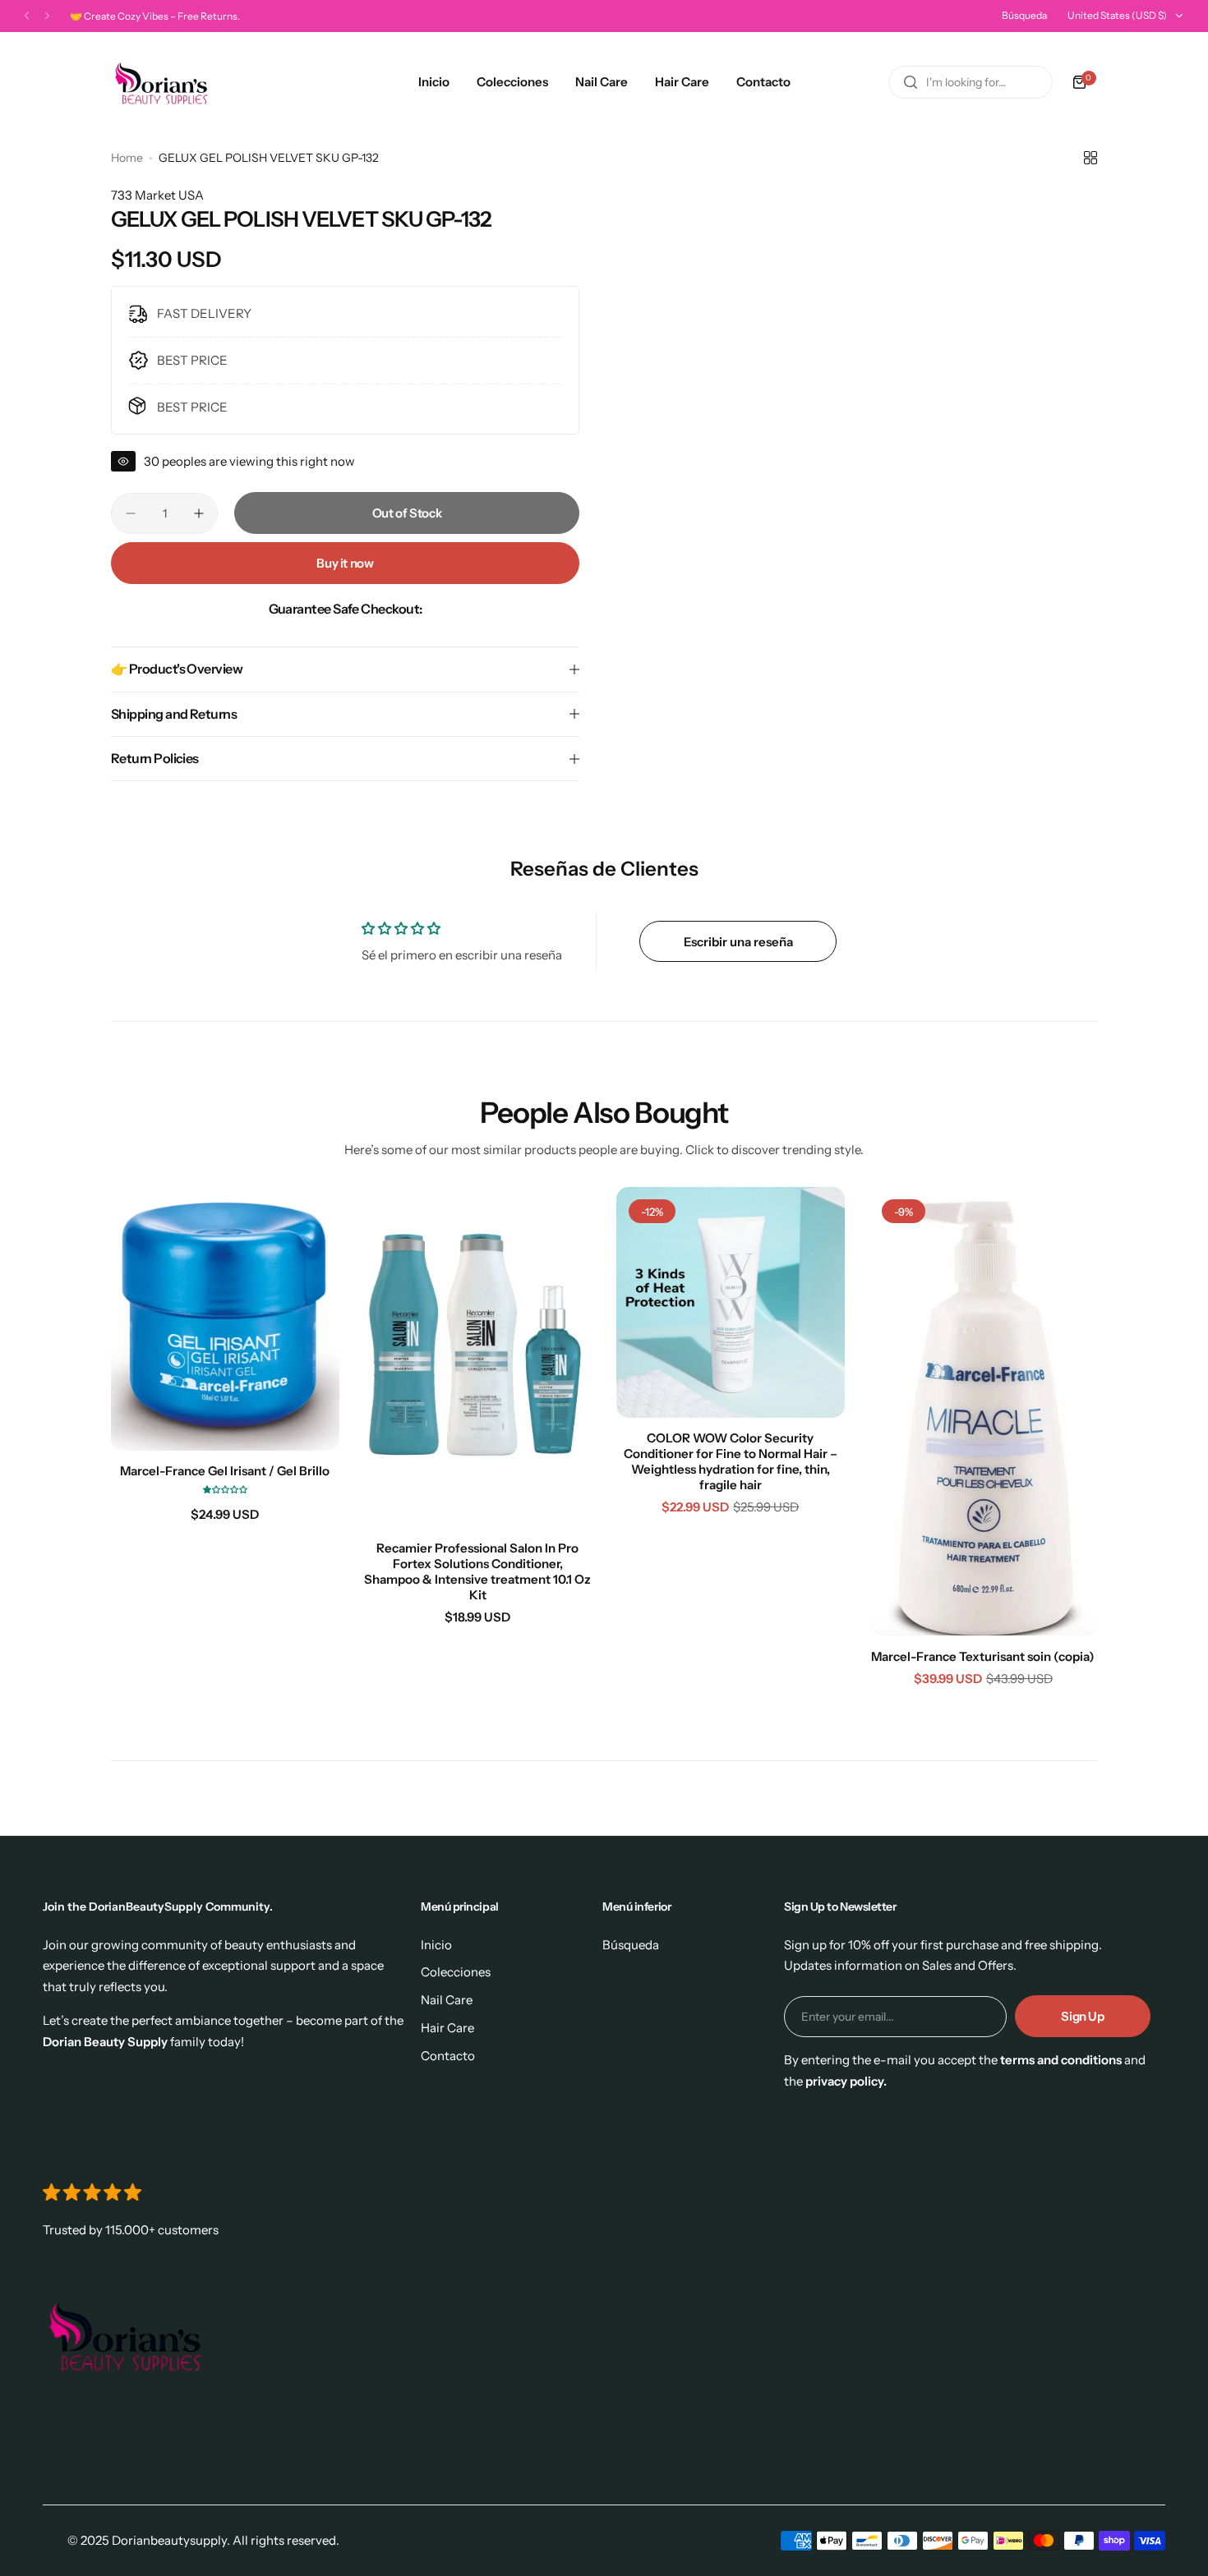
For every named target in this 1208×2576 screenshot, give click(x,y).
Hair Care (447, 2028)
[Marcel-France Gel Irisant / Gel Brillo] (225, 1319)
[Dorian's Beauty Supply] (161, 82)
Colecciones (456, 1972)
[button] (27, 16)
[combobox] (971, 82)
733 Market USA (157, 195)
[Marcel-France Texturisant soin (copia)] (984, 1411)
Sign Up (1082, 2016)
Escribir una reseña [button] (738, 942)
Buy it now (345, 563)
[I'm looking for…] (911, 82)
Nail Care (447, 2000)
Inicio (436, 1945)
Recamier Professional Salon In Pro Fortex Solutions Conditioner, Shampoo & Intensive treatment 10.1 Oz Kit (477, 1571)
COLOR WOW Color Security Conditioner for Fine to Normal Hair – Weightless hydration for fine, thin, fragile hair (731, 1461)
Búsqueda (1024, 15)
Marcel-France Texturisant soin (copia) (983, 1656)
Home (127, 158)
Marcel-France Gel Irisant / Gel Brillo (225, 1471)
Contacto (448, 2056)
